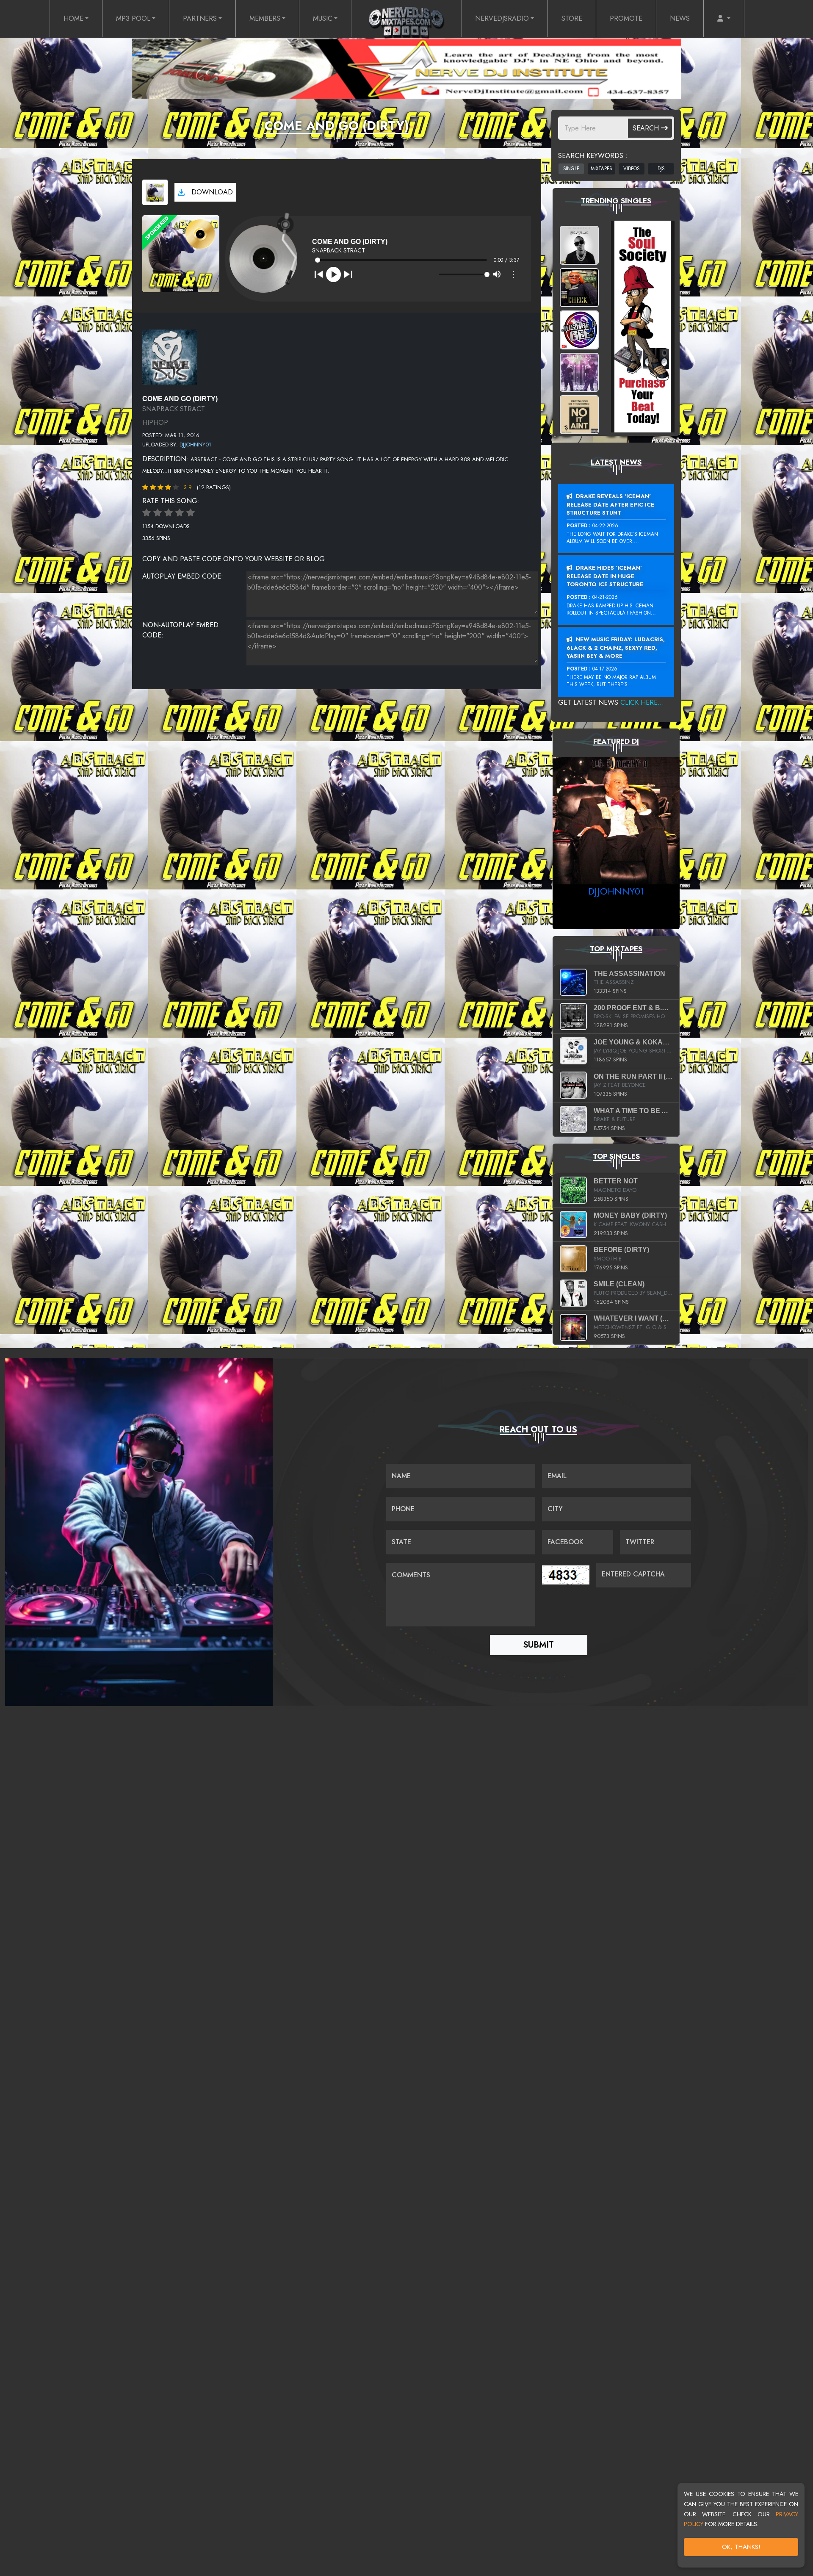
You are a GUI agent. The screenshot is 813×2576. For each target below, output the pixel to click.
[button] (724, 19)
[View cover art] (155, 192)
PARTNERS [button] (200, 18)
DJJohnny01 (195, 445)
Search (647, 128)
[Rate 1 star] (147, 513)
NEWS (680, 18)
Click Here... (642, 702)
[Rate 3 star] (169, 513)
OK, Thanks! (741, 2547)
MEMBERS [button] (265, 18)
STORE (572, 18)
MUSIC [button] (323, 18)
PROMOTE (626, 18)
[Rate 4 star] (180, 513)
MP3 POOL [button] (133, 18)
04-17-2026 (605, 669)
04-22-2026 (605, 526)
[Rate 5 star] (191, 513)
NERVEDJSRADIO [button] (502, 18)
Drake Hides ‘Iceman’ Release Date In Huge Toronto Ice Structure (605, 576)
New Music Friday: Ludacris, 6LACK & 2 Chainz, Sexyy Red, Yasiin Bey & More (616, 648)
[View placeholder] (170, 356)
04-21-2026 (605, 597)
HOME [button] (73, 18)
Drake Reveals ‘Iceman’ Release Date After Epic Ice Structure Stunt (610, 504)
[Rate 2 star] (158, 513)
